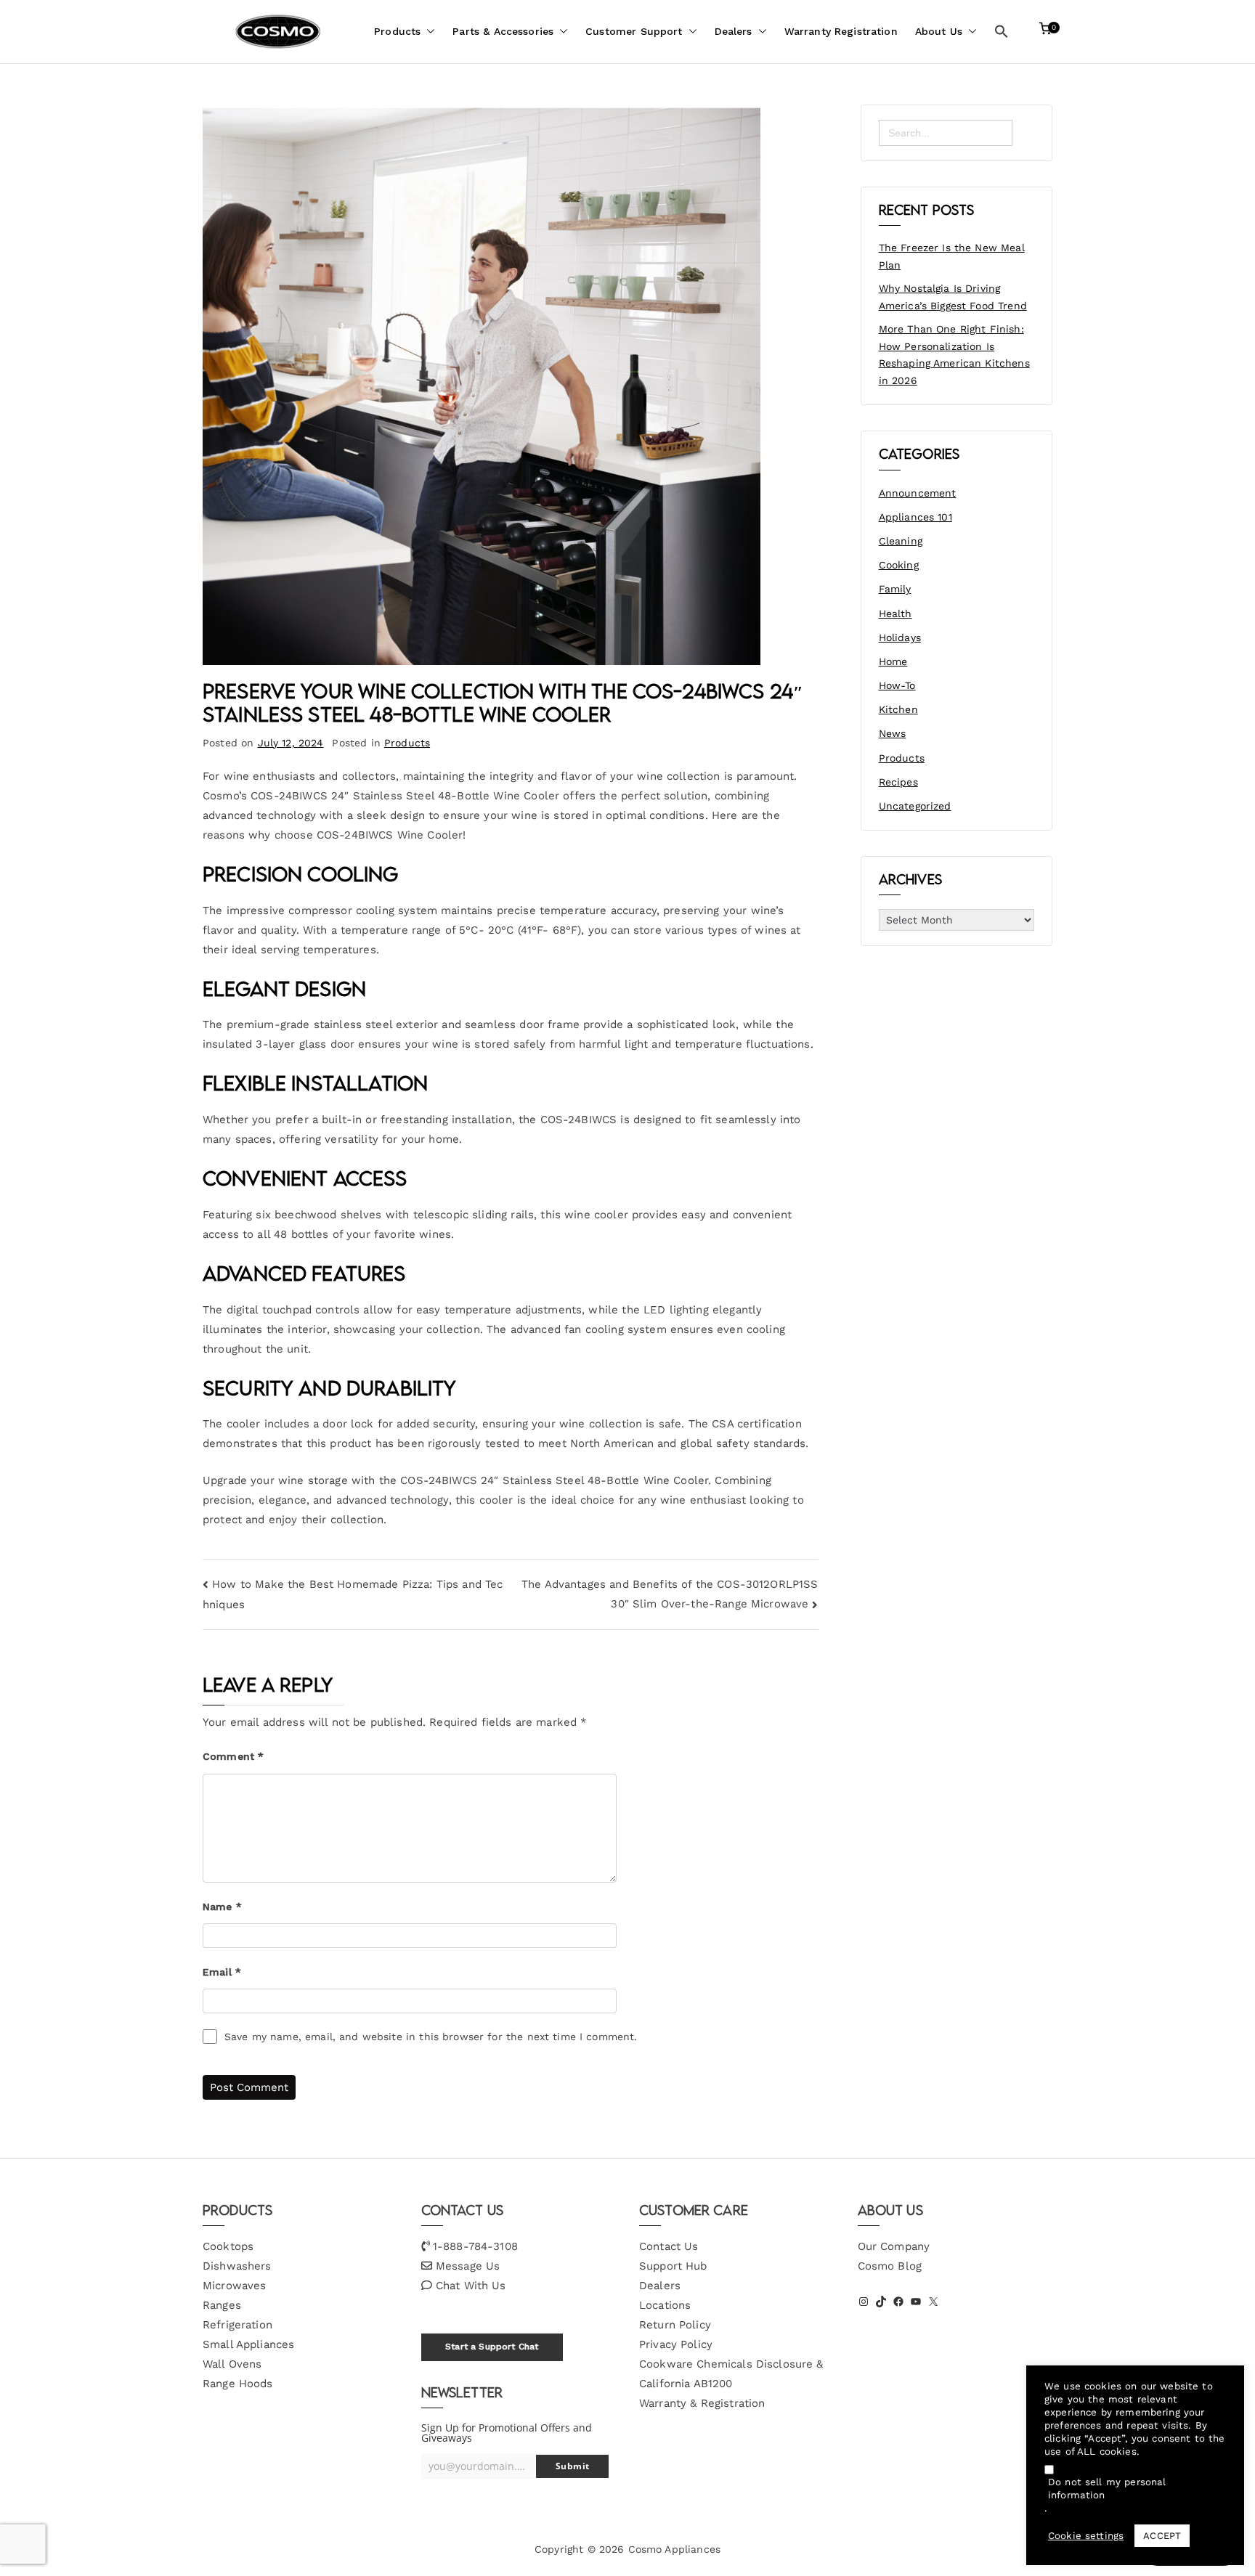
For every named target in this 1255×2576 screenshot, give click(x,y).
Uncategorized (915, 806)
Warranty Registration (841, 31)
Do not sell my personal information (1107, 2489)
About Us (939, 31)
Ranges (222, 2305)
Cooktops (228, 2246)
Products (397, 31)
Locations (665, 2305)
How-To (897, 685)
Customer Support (634, 31)
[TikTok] (881, 2302)
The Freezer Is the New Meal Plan (952, 256)
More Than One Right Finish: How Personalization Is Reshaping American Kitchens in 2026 (954, 355)
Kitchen (898, 709)
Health (895, 614)
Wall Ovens (232, 2364)
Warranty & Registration (702, 2403)
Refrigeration (237, 2325)
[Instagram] (864, 2302)
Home (893, 661)
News (893, 733)
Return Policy (675, 2325)
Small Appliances (248, 2344)
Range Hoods (238, 2384)
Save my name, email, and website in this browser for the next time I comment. (431, 2037)
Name (222, 1907)
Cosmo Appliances (674, 2549)
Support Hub (673, 2266)
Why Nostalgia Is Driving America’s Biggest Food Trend (953, 297)
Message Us (468, 2266)
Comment (233, 1756)
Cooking (899, 565)
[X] (933, 2302)
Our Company (894, 2246)
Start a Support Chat (492, 2347)
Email (222, 1972)
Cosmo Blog (890, 2266)
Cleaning (901, 541)
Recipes (898, 782)
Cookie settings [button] (1086, 2536)
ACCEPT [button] (1162, 2536)
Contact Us (669, 2246)
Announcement (918, 493)
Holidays (900, 637)
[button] (428, 32)
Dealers (734, 31)
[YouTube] (916, 2302)
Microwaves (235, 2286)
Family (895, 589)
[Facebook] (898, 2302)
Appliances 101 (915, 517)
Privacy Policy (676, 2344)
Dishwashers (237, 2266)
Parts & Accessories (503, 31)
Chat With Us (471, 2286)
